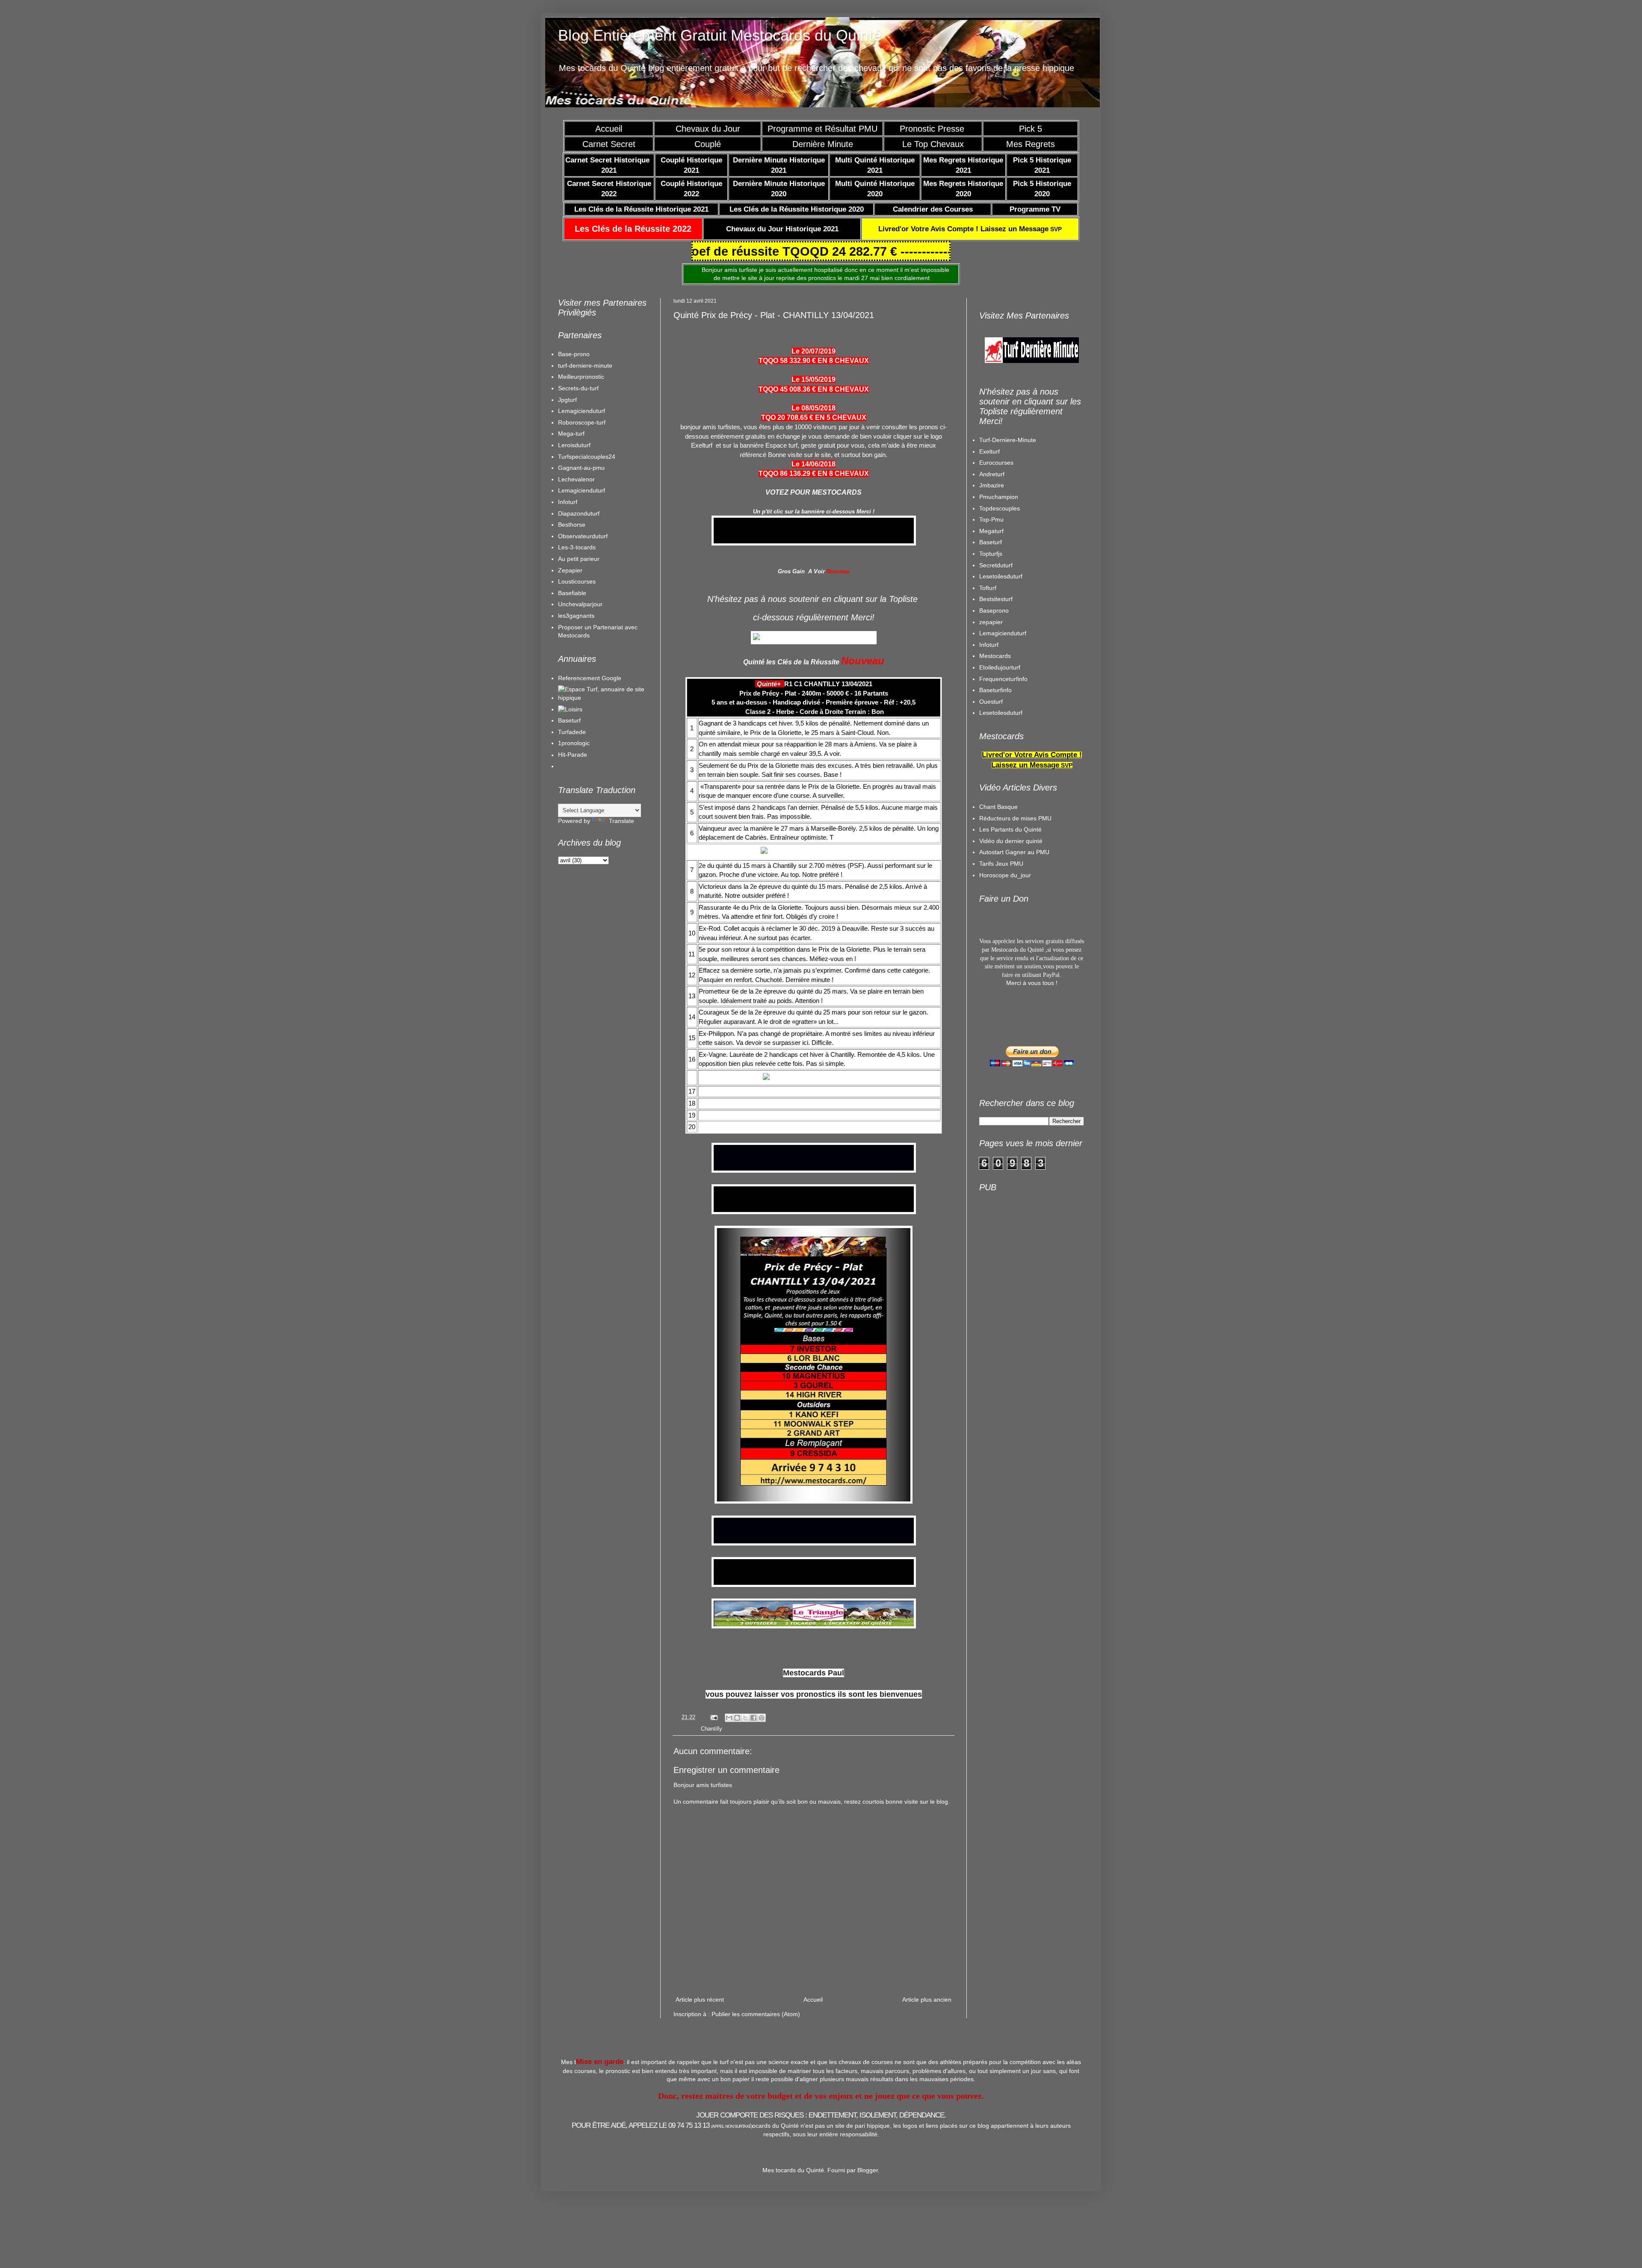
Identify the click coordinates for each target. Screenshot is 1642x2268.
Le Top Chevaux (933, 144)
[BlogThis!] (737, 1825)
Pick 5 (1031, 129)
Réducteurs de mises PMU (1015, 1194)
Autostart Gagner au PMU (1014, 1228)
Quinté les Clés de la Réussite (791, 662)
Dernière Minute (823, 144)
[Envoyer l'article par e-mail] (714, 1824)
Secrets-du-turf (578, 388)
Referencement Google (590, 678)
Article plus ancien (927, 2106)
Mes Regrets (1031, 144)
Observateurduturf (583, 536)
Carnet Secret (609, 144)
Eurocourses (996, 839)
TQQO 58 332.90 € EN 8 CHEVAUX (814, 361)
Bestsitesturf (996, 975)
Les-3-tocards (577, 547)
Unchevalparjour (580, 604)
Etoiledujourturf (1000, 1044)
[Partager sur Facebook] (753, 1825)
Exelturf (989, 828)
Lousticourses (577, 581)
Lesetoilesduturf (1001, 953)
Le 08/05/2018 (814, 408)
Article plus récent (700, 2106)
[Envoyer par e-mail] (729, 1825)
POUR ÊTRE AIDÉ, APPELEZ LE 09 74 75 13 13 (662, 2232)
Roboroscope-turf (582, 422)
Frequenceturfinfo (1003, 1055)
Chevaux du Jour (708, 129)
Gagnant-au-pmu (581, 468)
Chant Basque (998, 1183)
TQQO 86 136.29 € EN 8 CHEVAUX (814, 473)
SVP (970, 229)
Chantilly (712, 1836)
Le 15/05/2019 (814, 379)
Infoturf (568, 502)
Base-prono (574, 354)
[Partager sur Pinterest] (762, 1825)
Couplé (708, 144)
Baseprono (994, 987)
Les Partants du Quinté (1010, 1206)
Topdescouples (1000, 885)
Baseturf (569, 720)
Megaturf (991, 907)
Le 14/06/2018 (814, 464)
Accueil (609, 129)
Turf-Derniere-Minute (1008, 816)
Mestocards (995, 1032)
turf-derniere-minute (585, 366)
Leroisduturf (574, 445)
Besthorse (572, 525)
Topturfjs (991, 930)
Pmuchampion (999, 873)
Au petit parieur (579, 559)
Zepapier (570, 570)
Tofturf (988, 964)
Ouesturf (991, 1078)
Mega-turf (571, 434)
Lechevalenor (576, 479)
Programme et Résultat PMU (822, 129)
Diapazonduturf (579, 513)
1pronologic (574, 743)
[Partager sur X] (745, 1825)
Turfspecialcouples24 (587, 457)
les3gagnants (576, 616)
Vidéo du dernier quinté (1011, 1217)
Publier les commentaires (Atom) (756, 2121)
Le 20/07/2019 (814, 351)
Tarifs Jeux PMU (1001, 1240)
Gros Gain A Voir (801, 571)
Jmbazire (992, 861)
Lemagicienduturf (582, 411)
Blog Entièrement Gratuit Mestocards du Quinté (720, 35)
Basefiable (572, 593)
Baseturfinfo (995, 1066)
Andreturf (992, 850)
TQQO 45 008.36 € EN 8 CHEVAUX (814, 389)
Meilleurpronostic (581, 377)
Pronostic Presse (933, 129)
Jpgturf (567, 400)
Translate (622, 821)
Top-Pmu (991, 896)
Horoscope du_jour (1005, 1251)
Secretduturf (996, 941)
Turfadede (572, 732)
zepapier (991, 998)
